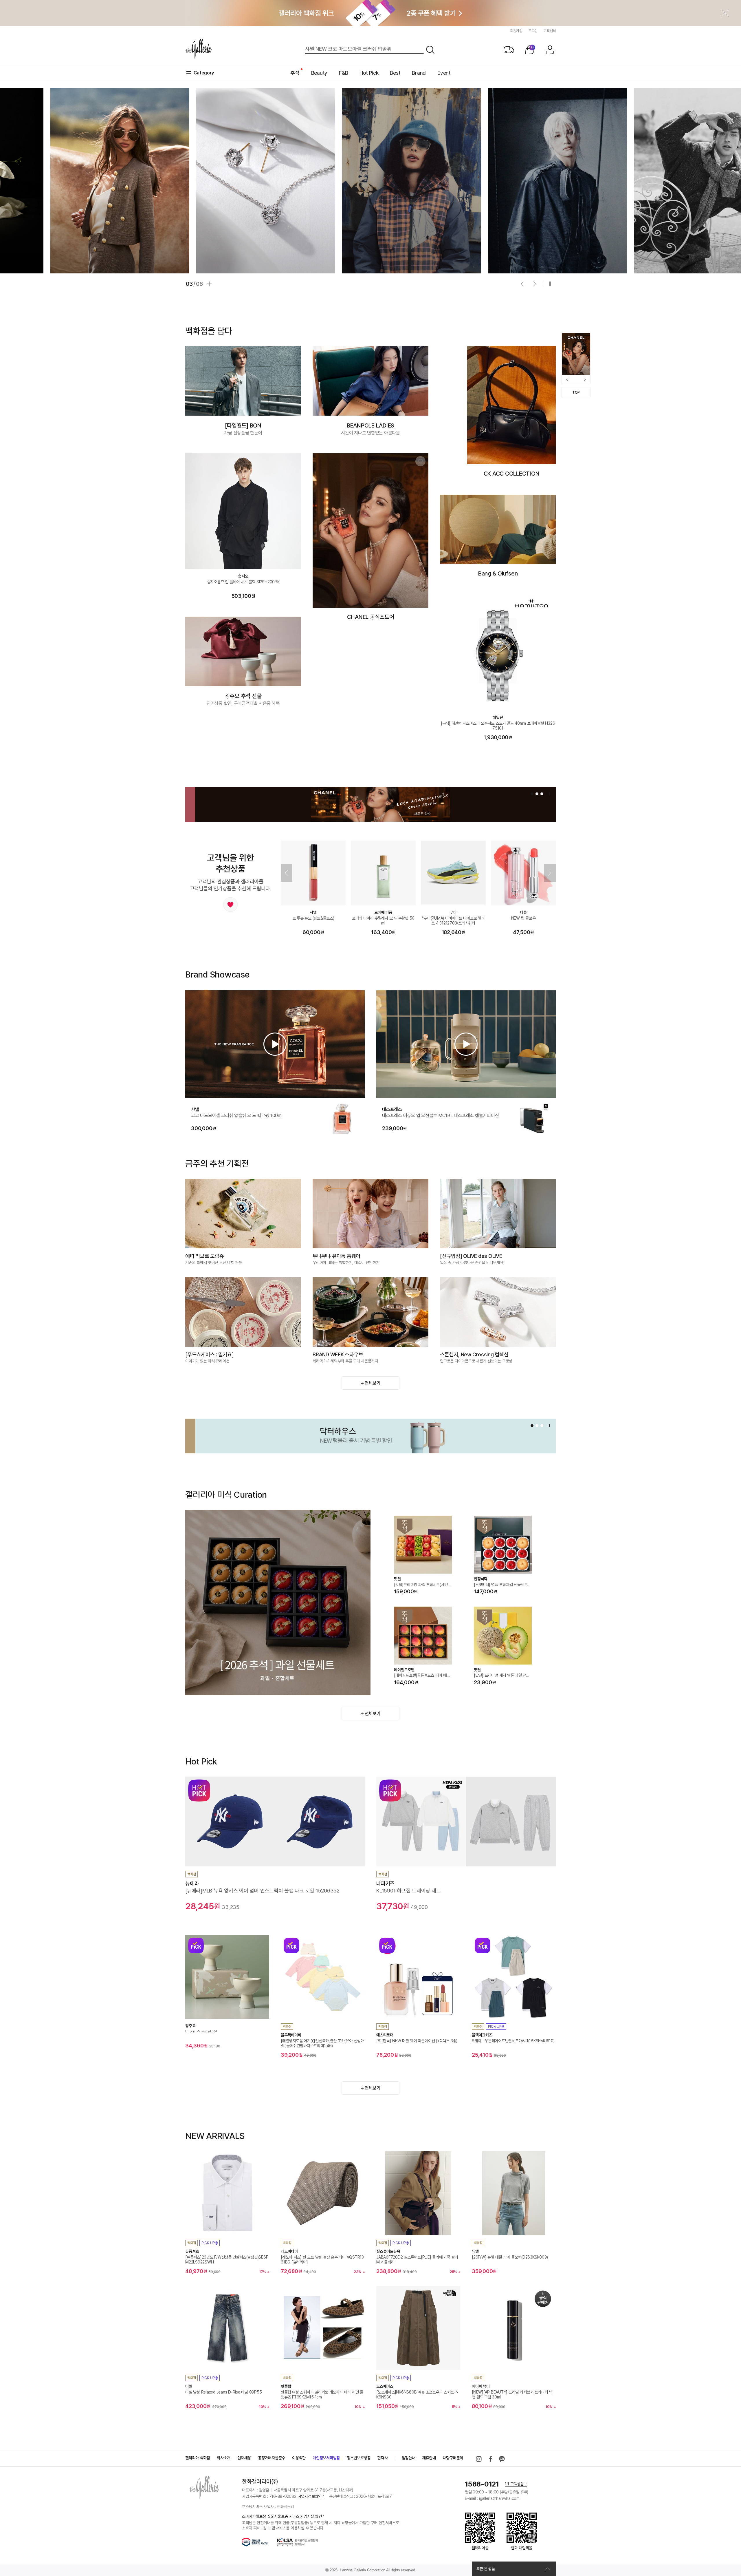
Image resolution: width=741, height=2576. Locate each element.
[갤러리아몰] (199, 49)
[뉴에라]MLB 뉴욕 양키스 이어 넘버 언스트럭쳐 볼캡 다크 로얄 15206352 (262, 1891)
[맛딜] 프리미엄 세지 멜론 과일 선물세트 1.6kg (502, 1676)
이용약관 (299, 2458)
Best (395, 73)
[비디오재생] (275, 1044)
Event (444, 73)
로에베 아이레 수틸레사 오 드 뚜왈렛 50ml (383, 921)
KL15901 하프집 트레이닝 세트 (408, 1891)
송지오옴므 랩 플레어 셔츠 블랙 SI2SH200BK (243, 582)
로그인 (533, 31)
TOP (576, 392)
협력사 (383, 2458)
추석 (295, 73)
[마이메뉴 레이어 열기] (550, 50)
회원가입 (516, 31)
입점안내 (409, 2458)
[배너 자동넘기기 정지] (550, 284)
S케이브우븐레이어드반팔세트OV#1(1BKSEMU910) (513, 2041)
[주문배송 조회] (509, 50)
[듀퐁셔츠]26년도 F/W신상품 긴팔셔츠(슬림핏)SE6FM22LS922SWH (226, 2260)
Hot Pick (369, 73)
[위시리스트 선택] (420, 461)
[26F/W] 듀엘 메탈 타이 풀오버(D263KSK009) (510, 2257)
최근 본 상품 (486, 2569)
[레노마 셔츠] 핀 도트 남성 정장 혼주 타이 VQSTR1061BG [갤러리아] (322, 2260)
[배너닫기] (725, 13)
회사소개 (224, 2458)
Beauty (319, 73)
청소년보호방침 (359, 2458)
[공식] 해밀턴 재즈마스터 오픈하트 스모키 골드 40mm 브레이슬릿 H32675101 (498, 726)
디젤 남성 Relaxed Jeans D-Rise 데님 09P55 (223, 2392)
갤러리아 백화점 (198, 2458)
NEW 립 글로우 (523, 918)
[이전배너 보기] (522, 284)
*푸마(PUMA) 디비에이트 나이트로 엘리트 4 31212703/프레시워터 (453, 921)
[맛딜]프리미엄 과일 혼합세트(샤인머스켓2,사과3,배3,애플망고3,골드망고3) (423, 1585)
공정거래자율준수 (272, 2458)
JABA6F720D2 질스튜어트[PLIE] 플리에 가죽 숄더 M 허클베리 (417, 2260)
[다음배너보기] (550, 873)
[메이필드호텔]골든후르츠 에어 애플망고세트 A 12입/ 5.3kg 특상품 (422, 1676)
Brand (419, 73)
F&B (343, 73)
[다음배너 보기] (535, 284)
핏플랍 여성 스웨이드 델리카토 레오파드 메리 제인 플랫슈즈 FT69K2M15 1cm (322, 2395)
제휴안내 (429, 2458)
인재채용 (244, 2458)
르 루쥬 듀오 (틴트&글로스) (313, 918)
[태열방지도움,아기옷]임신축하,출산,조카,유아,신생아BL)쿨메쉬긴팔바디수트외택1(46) (322, 2043)
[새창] (479, 2459)
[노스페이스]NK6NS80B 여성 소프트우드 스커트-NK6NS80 (417, 2395)
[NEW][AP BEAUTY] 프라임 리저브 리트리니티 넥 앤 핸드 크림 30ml (512, 2395)
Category (204, 73)
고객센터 (550, 31)
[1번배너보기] (532, 794)
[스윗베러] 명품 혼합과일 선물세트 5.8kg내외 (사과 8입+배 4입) (501, 1585)
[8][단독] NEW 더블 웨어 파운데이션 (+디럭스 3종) (417, 2041)
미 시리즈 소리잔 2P (201, 2031)
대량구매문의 (453, 2458)
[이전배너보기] (287, 873)
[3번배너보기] (542, 794)
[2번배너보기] (537, 794)
